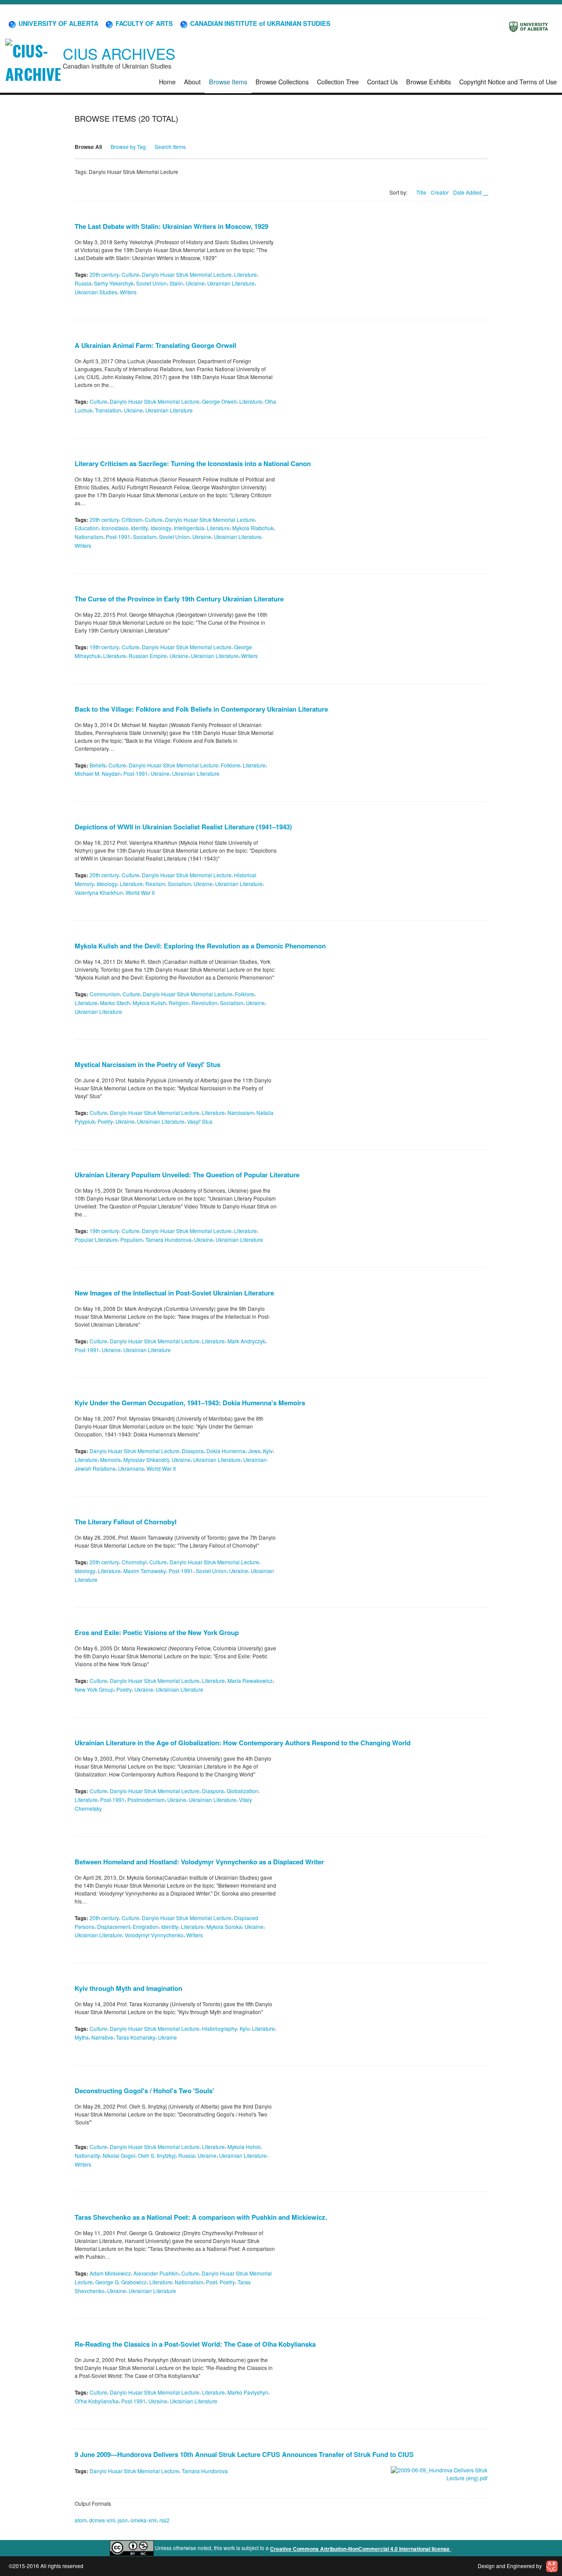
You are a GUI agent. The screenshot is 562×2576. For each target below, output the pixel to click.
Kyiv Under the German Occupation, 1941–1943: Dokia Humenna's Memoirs (190, 1403)
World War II (140, 892)
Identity (139, 528)
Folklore (231, 765)
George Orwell (219, 401)
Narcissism (241, 1113)
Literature (245, 274)
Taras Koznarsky (136, 2037)
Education (87, 528)
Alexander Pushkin (156, 2273)
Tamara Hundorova (168, 1239)
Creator (440, 192)
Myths (82, 2037)
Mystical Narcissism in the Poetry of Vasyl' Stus (148, 1064)
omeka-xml (144, 2520)
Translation (108, 410)
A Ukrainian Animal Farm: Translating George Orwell (155, 345)
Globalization (242, 1791)
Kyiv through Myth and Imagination (128, 1988)
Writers (128, 292)
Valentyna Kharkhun (99, 892)
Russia (83, 283)
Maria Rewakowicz (250, 1681)
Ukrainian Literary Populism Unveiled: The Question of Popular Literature (187, 1175)
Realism (155, 884)
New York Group (94, 1689)
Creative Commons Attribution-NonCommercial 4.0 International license (360, 2549)
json (123, 2520)
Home (167, 81)
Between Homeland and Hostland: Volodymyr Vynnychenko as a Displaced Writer (199, 1862)
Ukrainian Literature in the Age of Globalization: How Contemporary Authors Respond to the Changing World (243, 1743)
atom (81, 2520)
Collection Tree (338, 81)
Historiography (220, 2028)
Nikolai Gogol (119, 2155)
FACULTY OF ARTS (143, 23)
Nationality (87, 2155)
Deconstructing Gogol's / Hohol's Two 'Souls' (144, 2091)
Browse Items (228, 81)
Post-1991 (118, 537)
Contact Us (382, 81)
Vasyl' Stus (200, 1121)
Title (421, 192)
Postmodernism (146, 1800)
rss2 (164, 2520)
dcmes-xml (102, 2520)
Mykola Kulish (149, 1003)
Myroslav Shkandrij (146, 1460)
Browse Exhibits (429, 81)
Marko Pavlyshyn (248, 2392)
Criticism (132, 519)
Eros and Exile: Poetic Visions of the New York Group (157, 1632)
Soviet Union (151, 283)
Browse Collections (282, 81)
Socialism (145, 537)
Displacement (113, 1926)
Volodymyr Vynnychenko (154, 1935)
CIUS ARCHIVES (119, 53)
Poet (211, 2282)
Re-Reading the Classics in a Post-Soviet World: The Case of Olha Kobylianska (195, 2344)
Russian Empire (148, 656)
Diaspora (193, 1451)
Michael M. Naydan (98, 773)
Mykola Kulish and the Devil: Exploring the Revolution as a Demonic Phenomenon (200, 946)
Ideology (161, 528)
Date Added (468, 192)
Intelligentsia (189, 528)
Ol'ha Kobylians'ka (97, 2401)
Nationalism (89, 537)
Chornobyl (134, 1562)
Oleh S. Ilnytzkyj (157, 2155)
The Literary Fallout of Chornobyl (126, 1522)
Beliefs (98, 765)
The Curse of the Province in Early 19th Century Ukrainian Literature (179, 599)
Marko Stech (115, 1003)
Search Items (170, 147)
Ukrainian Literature (231, 283)
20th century (104, 274)
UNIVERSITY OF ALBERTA (58, 23)
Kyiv (268, 1451)
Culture (130, 274)
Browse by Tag (128, 147)
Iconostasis (115, 528)
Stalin (176, 283)
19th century (104, 647)
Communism (105, 994)
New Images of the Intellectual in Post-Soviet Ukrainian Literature (174, 1293)
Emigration (146, 1926)
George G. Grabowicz (121, 2282)
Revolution (204, 1003)
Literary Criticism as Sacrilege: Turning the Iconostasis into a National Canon (193, 463)
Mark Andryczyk (246, 1341)
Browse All (88, 147)
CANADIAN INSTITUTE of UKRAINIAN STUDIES (259, 23)
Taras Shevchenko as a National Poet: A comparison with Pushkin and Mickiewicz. (201, 2217)
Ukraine (195, 283)
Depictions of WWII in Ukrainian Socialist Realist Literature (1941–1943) (183, 827)
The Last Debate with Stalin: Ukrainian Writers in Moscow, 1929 (171, 226)
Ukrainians (131, 1468)
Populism (131, 1239)
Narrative (102, 2037)
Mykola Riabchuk (253, 528)
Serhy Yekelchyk (114, 283)
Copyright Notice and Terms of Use (508, 81)
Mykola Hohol (244, 2147)
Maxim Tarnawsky (145, 1571)
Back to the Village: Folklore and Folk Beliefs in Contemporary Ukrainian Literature (201, 709)
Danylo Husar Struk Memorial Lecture (187, 274)
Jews (254, 1451)
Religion (179, 1003)
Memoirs (110, 1460)
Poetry (105, 1121)
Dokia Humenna (226, 1451)
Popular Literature (96, 1239)
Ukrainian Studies (96, 292)
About (192, 81)
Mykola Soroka (224, 1926)
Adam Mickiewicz (110, 2273)
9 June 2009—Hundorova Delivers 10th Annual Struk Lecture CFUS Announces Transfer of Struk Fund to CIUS (244, 2454)
